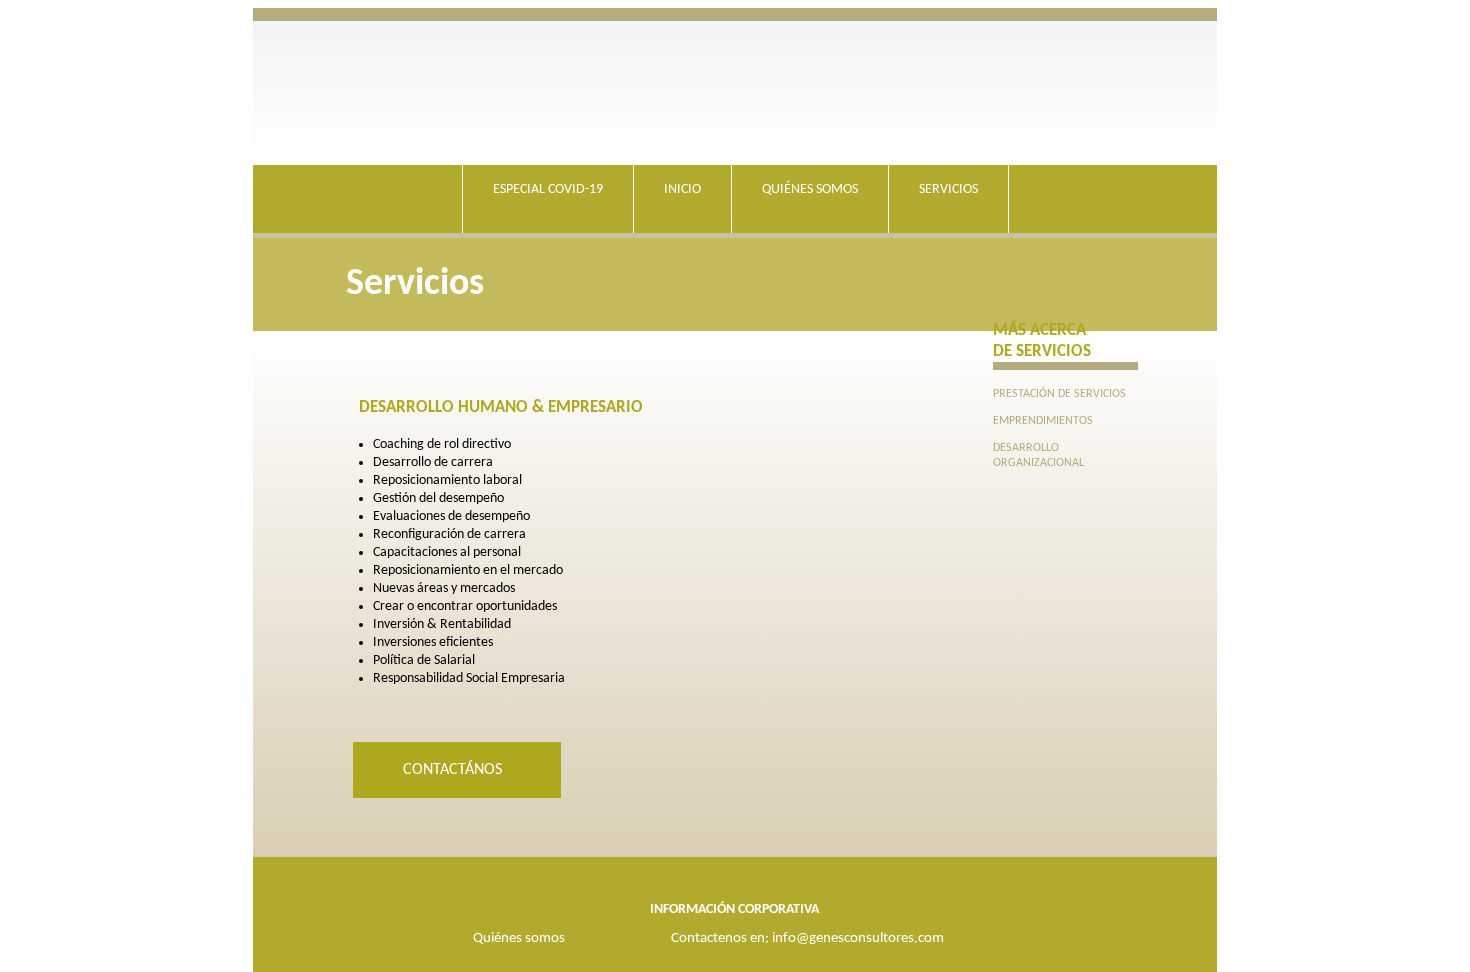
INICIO (682, 189)
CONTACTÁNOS (454, 770)
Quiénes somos (519, 938)
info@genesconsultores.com (858, 938)
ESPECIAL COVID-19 (548, 189)
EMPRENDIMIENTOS (1043, 421)
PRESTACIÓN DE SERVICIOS (1059, 394)
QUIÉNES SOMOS (810, 189)
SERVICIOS (948, 189)
